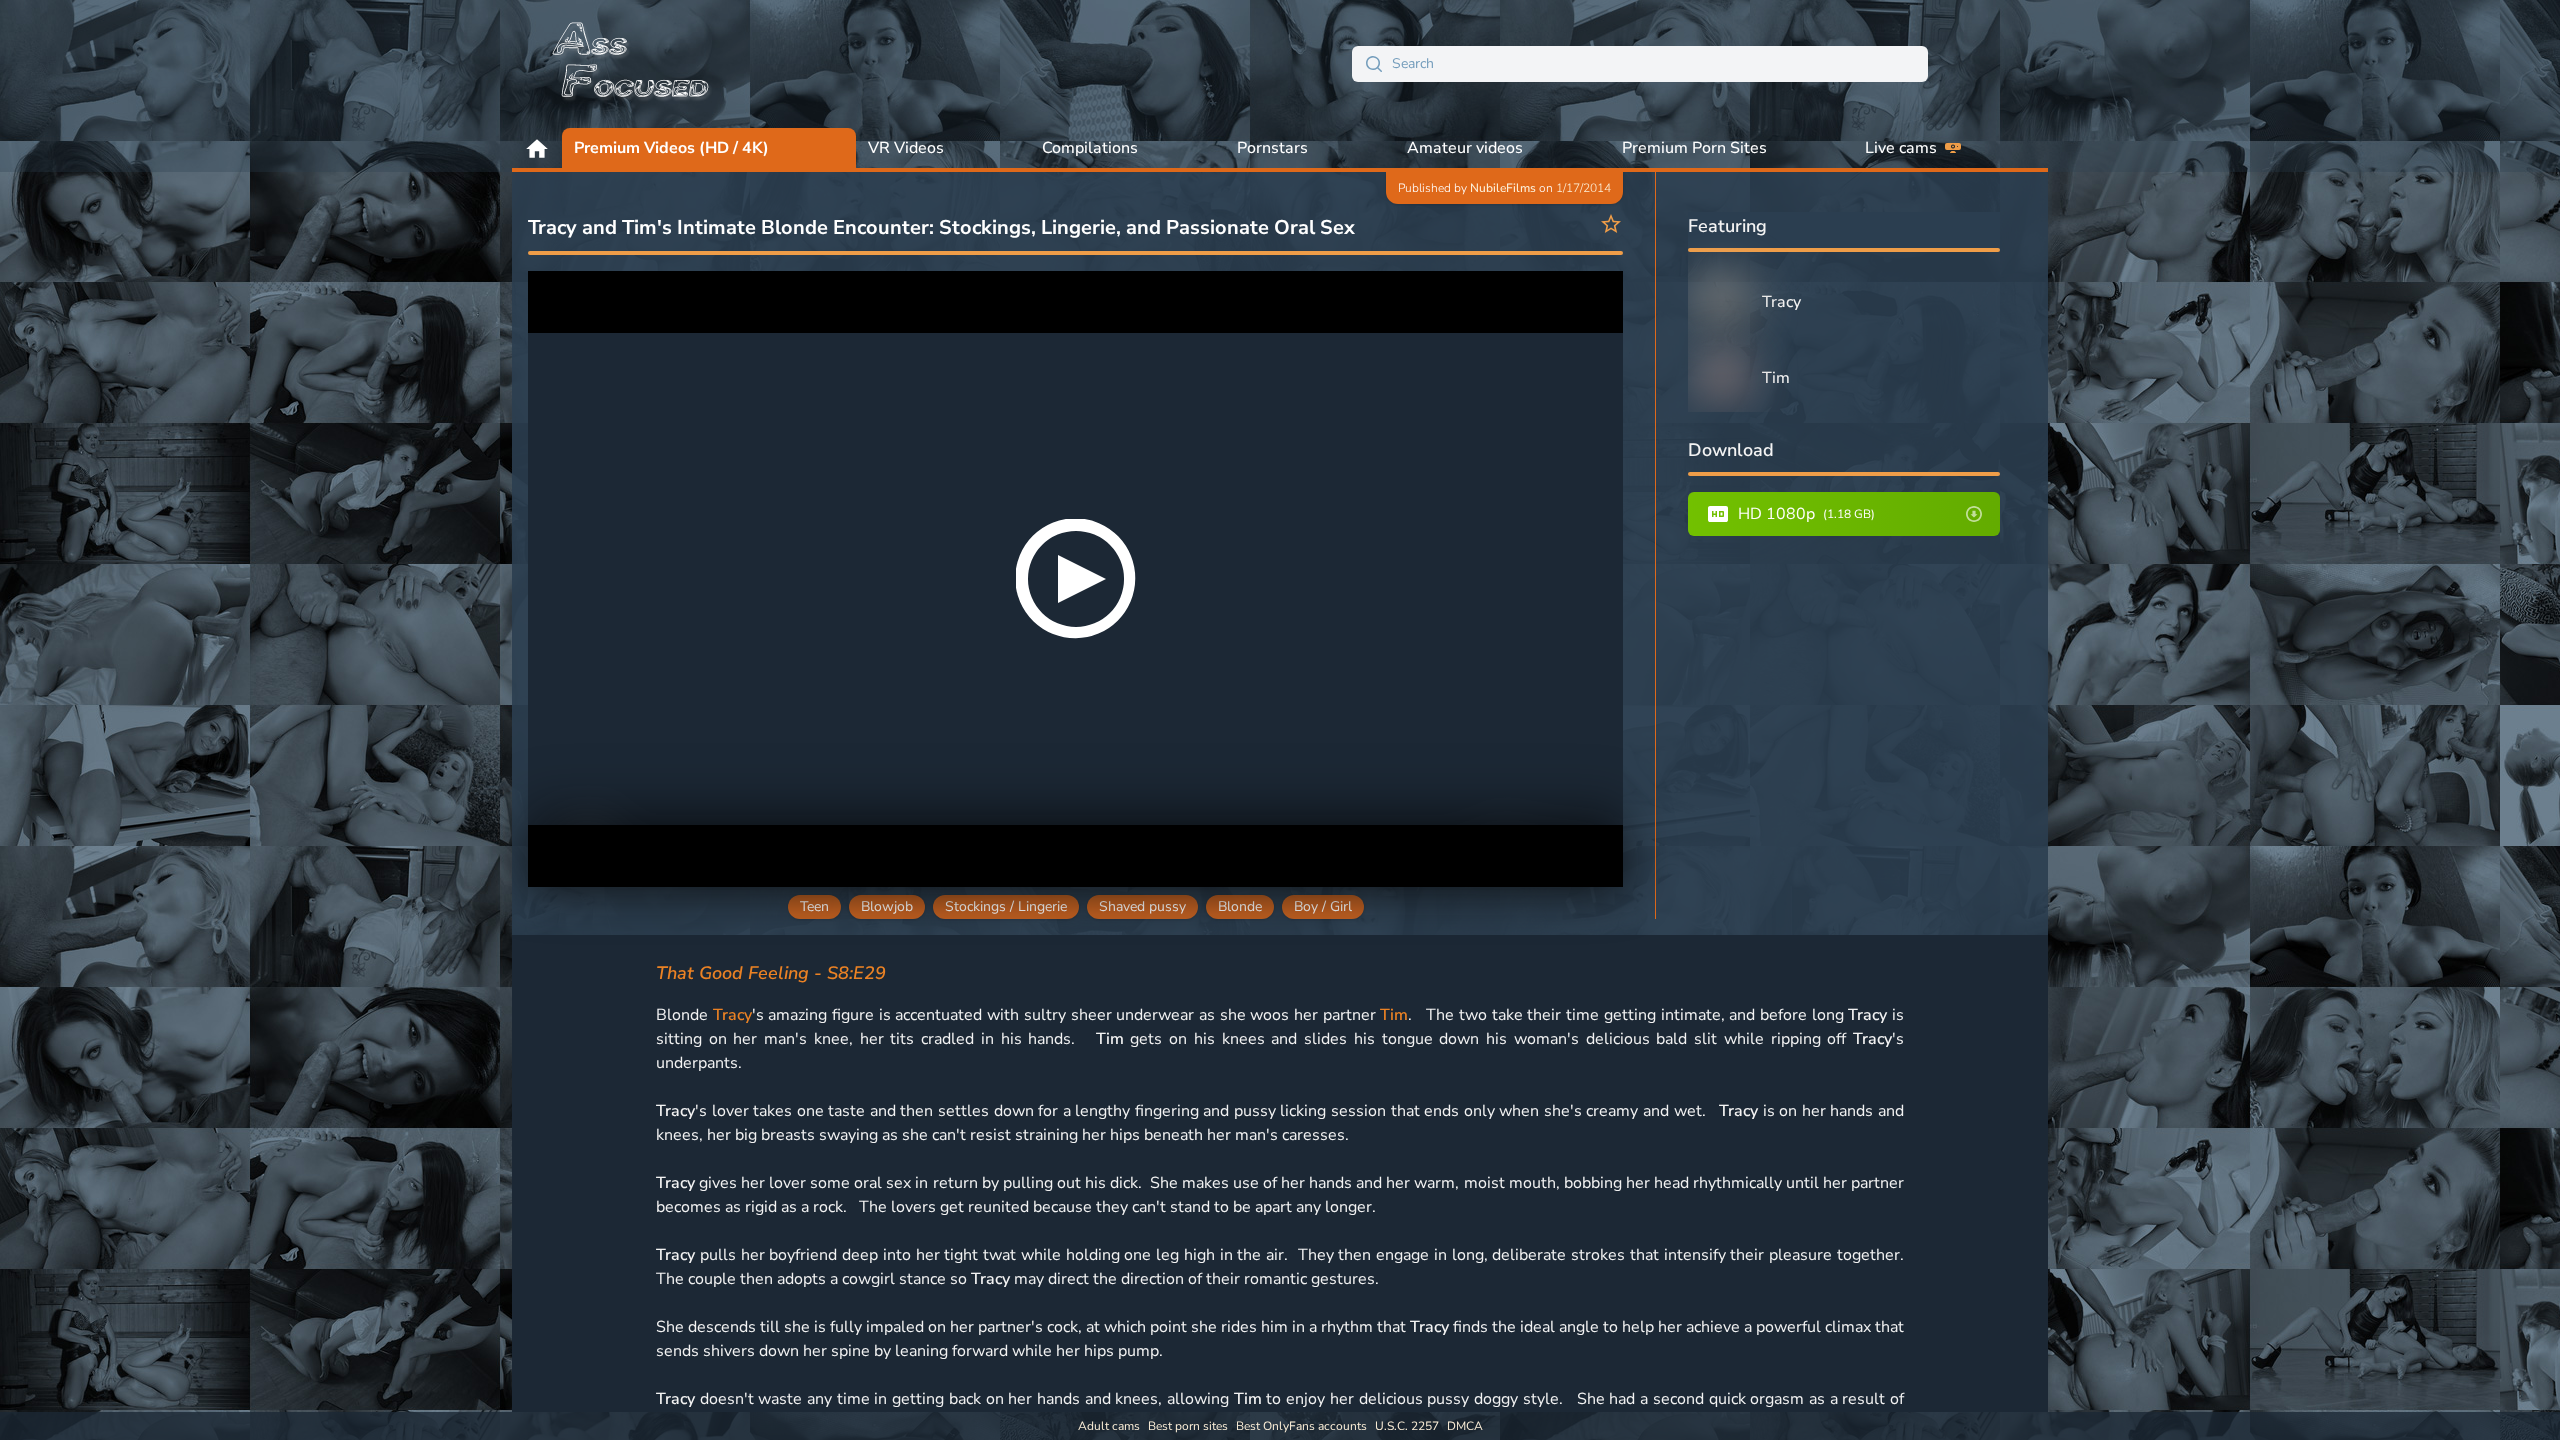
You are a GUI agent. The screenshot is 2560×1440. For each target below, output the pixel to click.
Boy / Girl (1323, 906)
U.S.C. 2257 (1407, 1426)
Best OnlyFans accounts (1301, 1426)
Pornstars (1272, 148)
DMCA (1465, 1426)
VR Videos (906, 148)
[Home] (632, 64)
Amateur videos (1465, 148)
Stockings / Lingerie (1006, 906)
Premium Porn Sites (1694, 148)
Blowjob (887, 906)
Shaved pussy (1142, 906)
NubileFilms (1503, 188)
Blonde (1240, 906)
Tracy (732, 1015)
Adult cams (1109, 1426)
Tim (1394, 1015)
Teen (814, 906)
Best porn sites (1188, 1426)
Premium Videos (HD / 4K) (671, 148)
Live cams (1901, 148)
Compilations (1090, 148)
